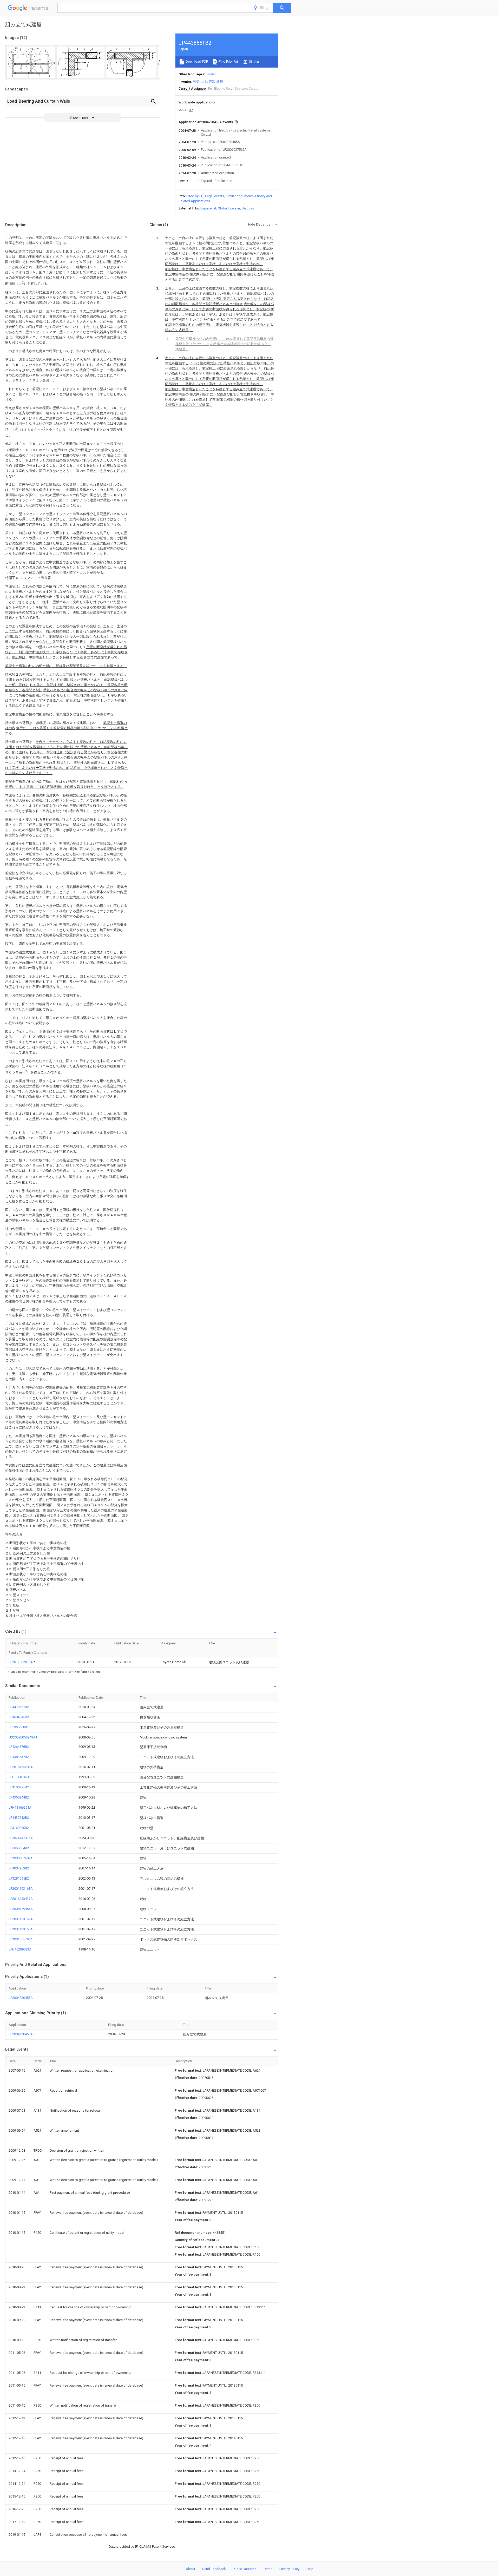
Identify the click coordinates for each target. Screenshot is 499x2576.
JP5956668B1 (19, 1727)
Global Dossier (229, 208)
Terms (268, 2569)
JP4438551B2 (19, 1707)
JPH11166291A (20, 1807)
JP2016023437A (21, 1899)
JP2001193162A (21, 1919)
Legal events (215, 196)
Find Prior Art (228, 61)
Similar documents (240, 196)
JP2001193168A (21, 1889)
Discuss (248, 208)
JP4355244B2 (19, 1797)
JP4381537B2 (19, 1757)
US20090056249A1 (23, 1737)
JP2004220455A (21, 1998)
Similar (254, 61)
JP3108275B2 (19, 1787)
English (211, 74)
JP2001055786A (21, 1939)
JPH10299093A (20, 1949)
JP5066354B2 (19, 1848)
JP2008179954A (21, 1909)
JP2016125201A (21, 1767)
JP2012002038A (21, 1662)
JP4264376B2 (19, 1747)
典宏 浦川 (216, 81)
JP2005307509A (21, 1858)
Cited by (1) (195, 196)
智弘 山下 (200, 81)
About (191, 2569)
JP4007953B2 (19, 1868)
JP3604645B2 (19, 1717)
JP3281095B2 (19, 1878)
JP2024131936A (21, 1838)
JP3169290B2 (19, 1828)
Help (310, 2569)
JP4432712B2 (19, 1818)
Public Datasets (245, 2569)
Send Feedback (214, 2569)
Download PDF (196, 61)
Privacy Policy (289, 2569)
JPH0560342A (19, 1777)
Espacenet (208, 208)
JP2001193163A (21, 1929)
